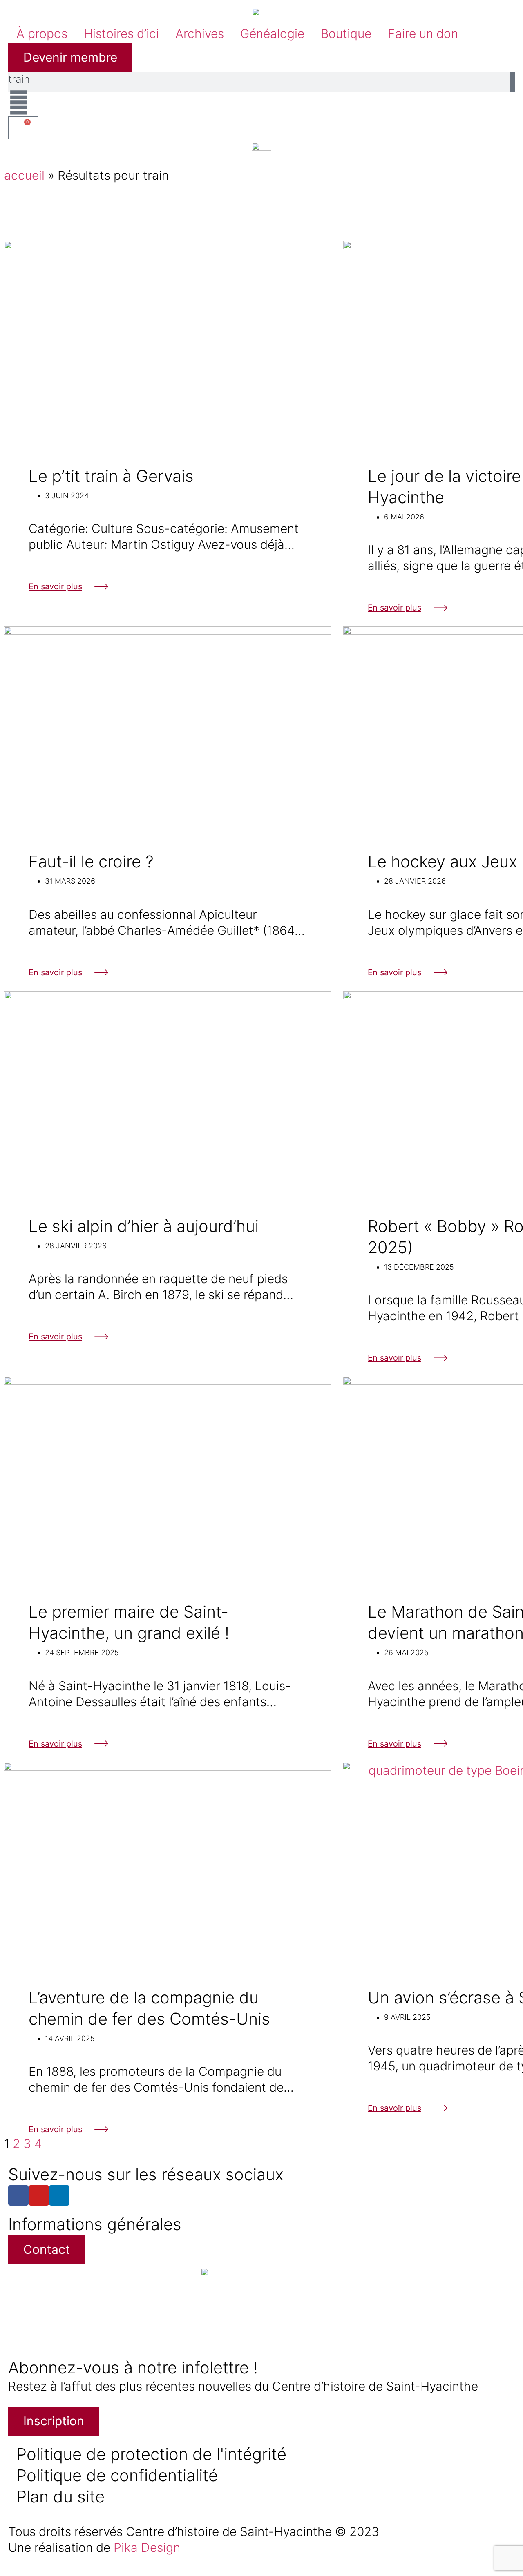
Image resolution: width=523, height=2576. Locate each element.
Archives (200, 33)
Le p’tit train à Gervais (111, 476)
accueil (24, 175)
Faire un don (423, 33)
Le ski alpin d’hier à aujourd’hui (144, 1226)
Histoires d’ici (121, 33)
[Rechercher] (512, 82)
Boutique (346, 33)
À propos (42, 33)
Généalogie (272, 33)
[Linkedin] (59, 2195)
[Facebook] (18, 2195)
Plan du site (60, 2497)
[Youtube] (39, 2195)
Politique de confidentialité (117, 2475)
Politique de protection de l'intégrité (151, 2454)
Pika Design (147, 2547)
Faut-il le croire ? (91, 861)
